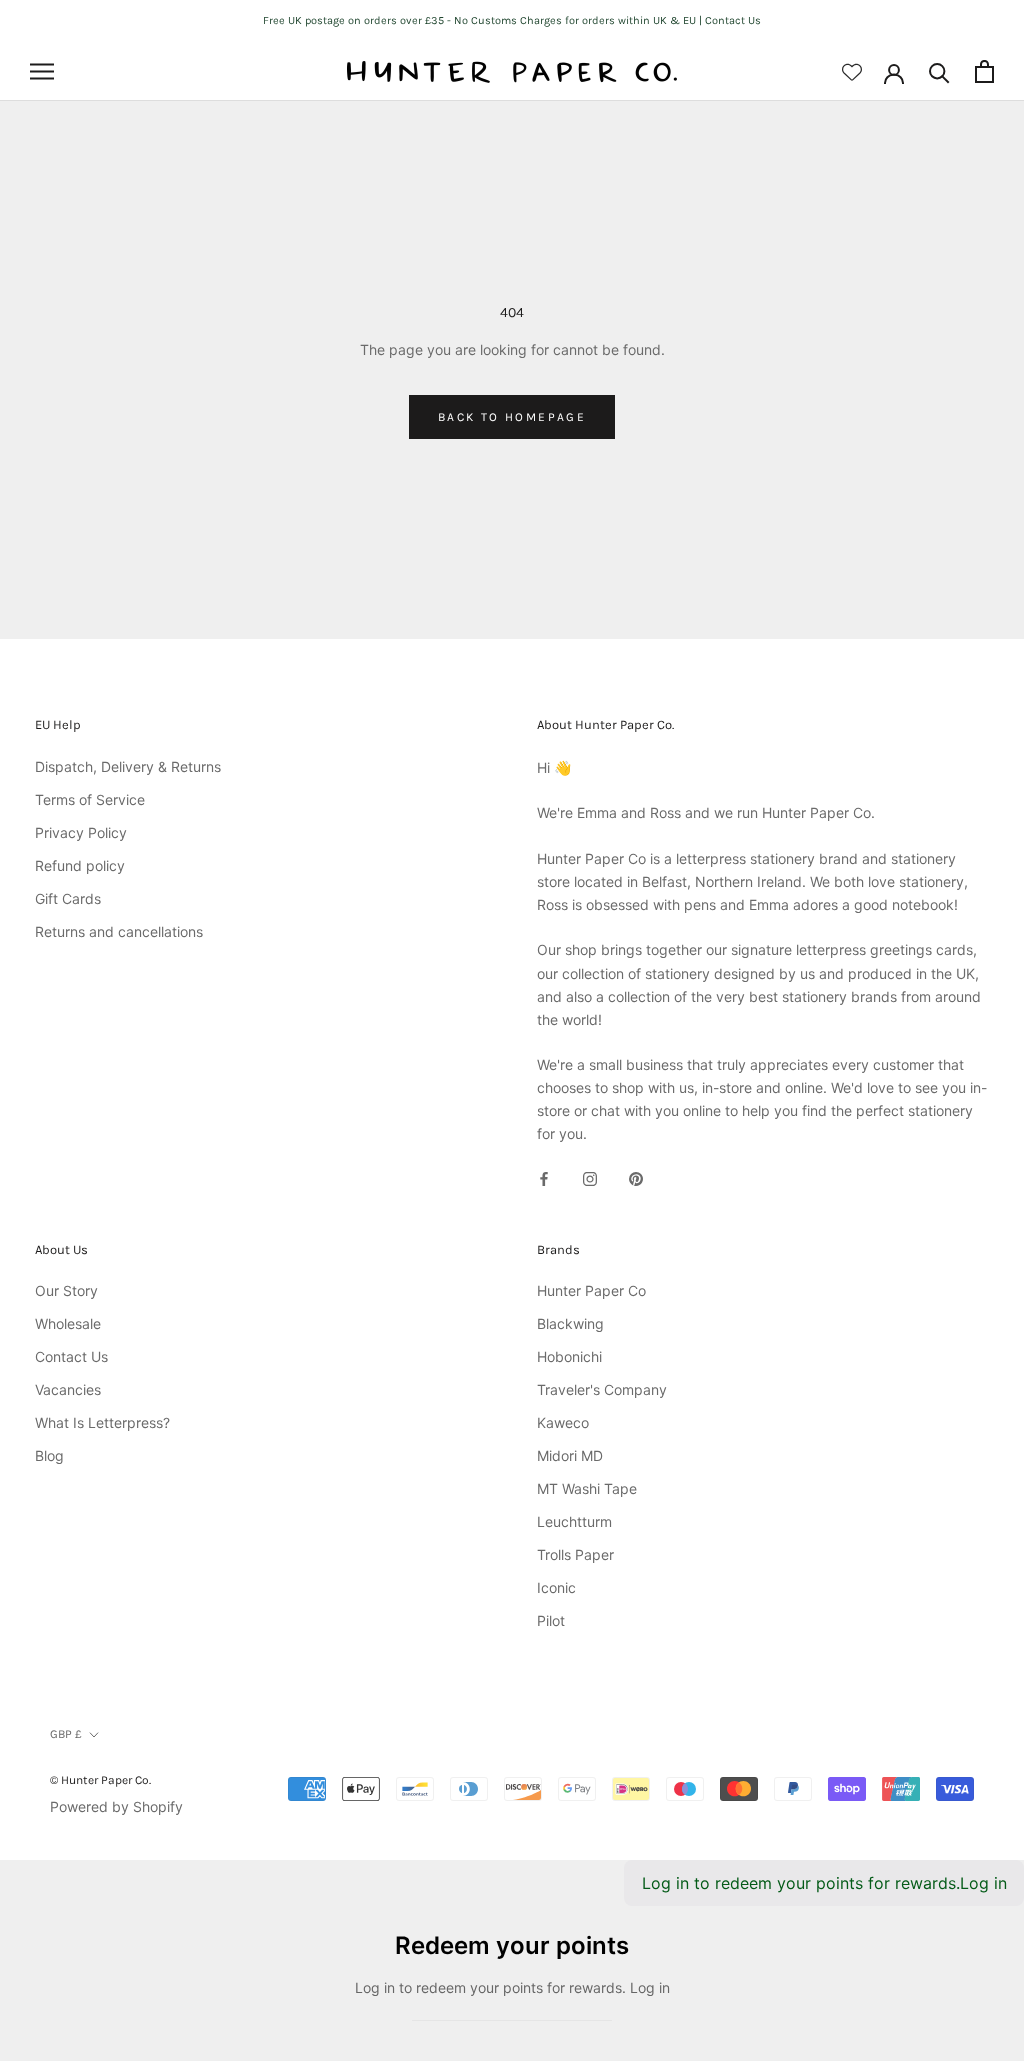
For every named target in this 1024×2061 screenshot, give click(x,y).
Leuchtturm (574, 1521)
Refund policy (80, 865)
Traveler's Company (602, 1389)
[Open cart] (984, 71)
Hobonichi (569, 1356)
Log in (983, 1883)
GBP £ (66, 1734)
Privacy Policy (81, 832)
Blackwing (570, 1323)
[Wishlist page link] (852, 72)
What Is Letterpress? (102, 1422)
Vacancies (68, 1389)
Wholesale (68, 1323)
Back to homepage (512, 417)
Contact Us (71, 1356)
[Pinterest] (636, 1177)
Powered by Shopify (116, 1806)
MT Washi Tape (587, 1488)
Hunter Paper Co (591, 1290)
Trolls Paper (575, 1554)
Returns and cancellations (119, 931)
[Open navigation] (42, 71)
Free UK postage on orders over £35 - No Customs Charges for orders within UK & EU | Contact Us (512, 20)
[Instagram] (590, 1177)
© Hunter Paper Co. (100, 1780)
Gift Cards (68, 898)
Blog (49, 1455)
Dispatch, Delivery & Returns (128, 766)
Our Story (66, 1290)
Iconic (556, 1587)
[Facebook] (544, 1177)
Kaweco (563, 1422)
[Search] (939, 71)
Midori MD (570, 1455)
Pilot (551, 1620)
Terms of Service (90, 799)
